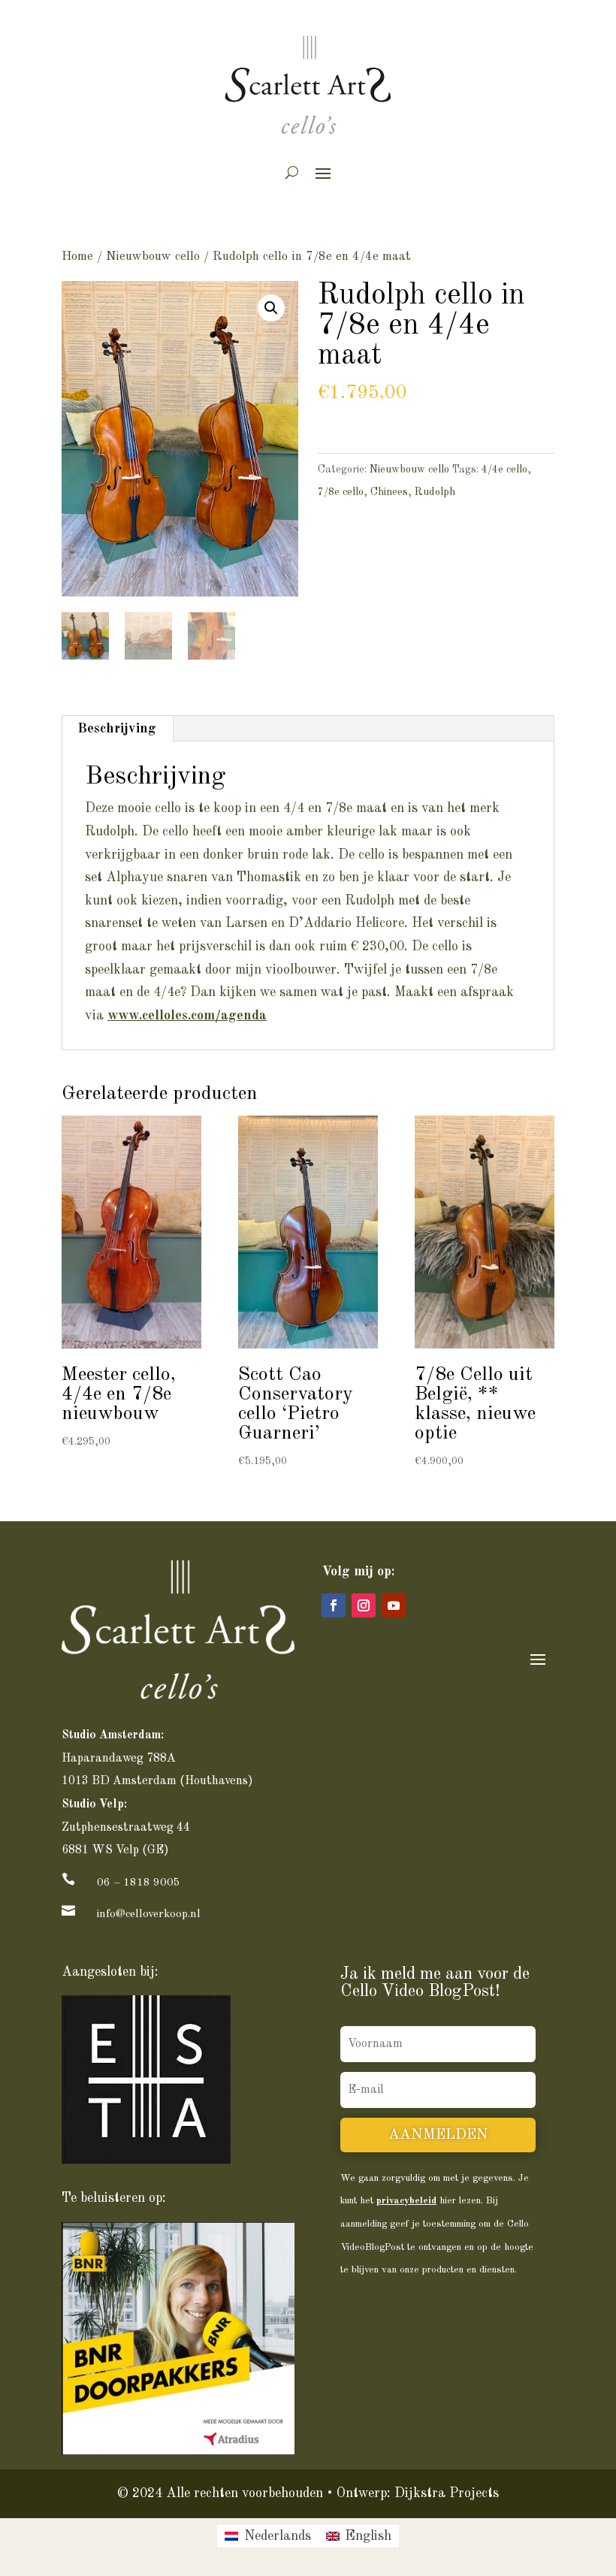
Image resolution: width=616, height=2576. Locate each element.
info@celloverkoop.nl (149, 1915)
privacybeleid (406, 2201)
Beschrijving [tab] (117, 729)
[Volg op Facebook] (334, 1605)
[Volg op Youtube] (394, 1605)
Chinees (389, 492)
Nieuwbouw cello (153, 257)
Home (77, 257)
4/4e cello (504, 470)
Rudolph (435, 492)
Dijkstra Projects (447, 2493)
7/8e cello (341, 492)
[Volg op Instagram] (364, 1605)
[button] (271, 308)
